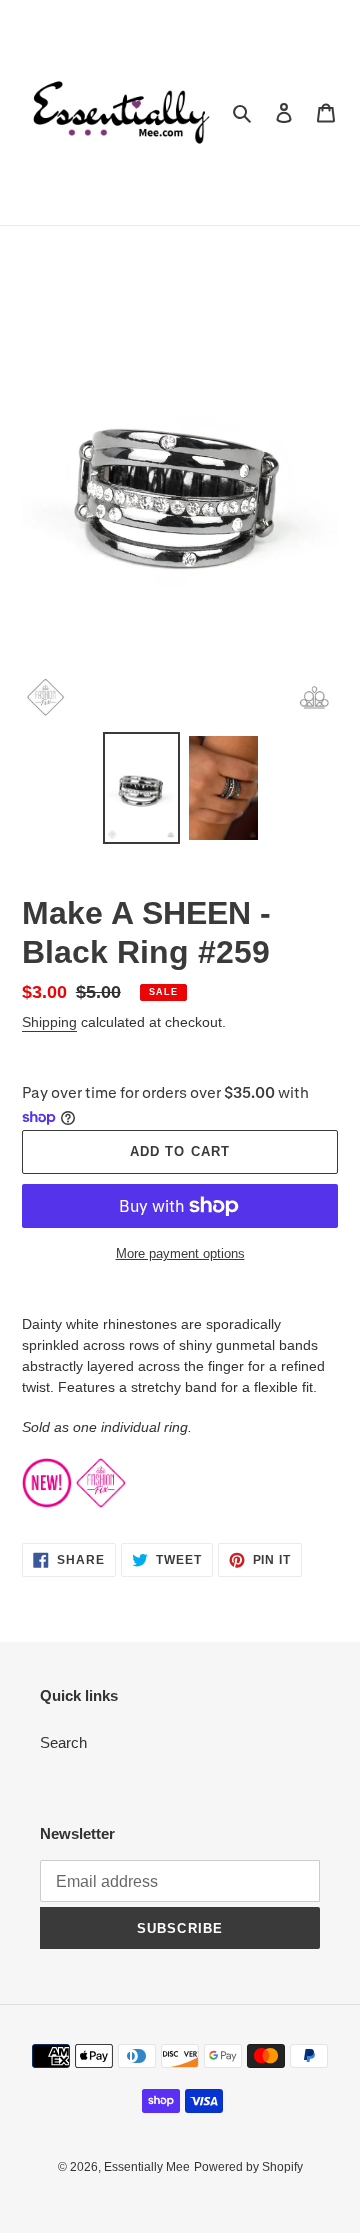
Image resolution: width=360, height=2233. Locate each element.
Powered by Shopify (248, 2167)
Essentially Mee (147, 2167)
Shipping (49, 1022)
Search (63, 1742)
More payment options (180, 1253)
